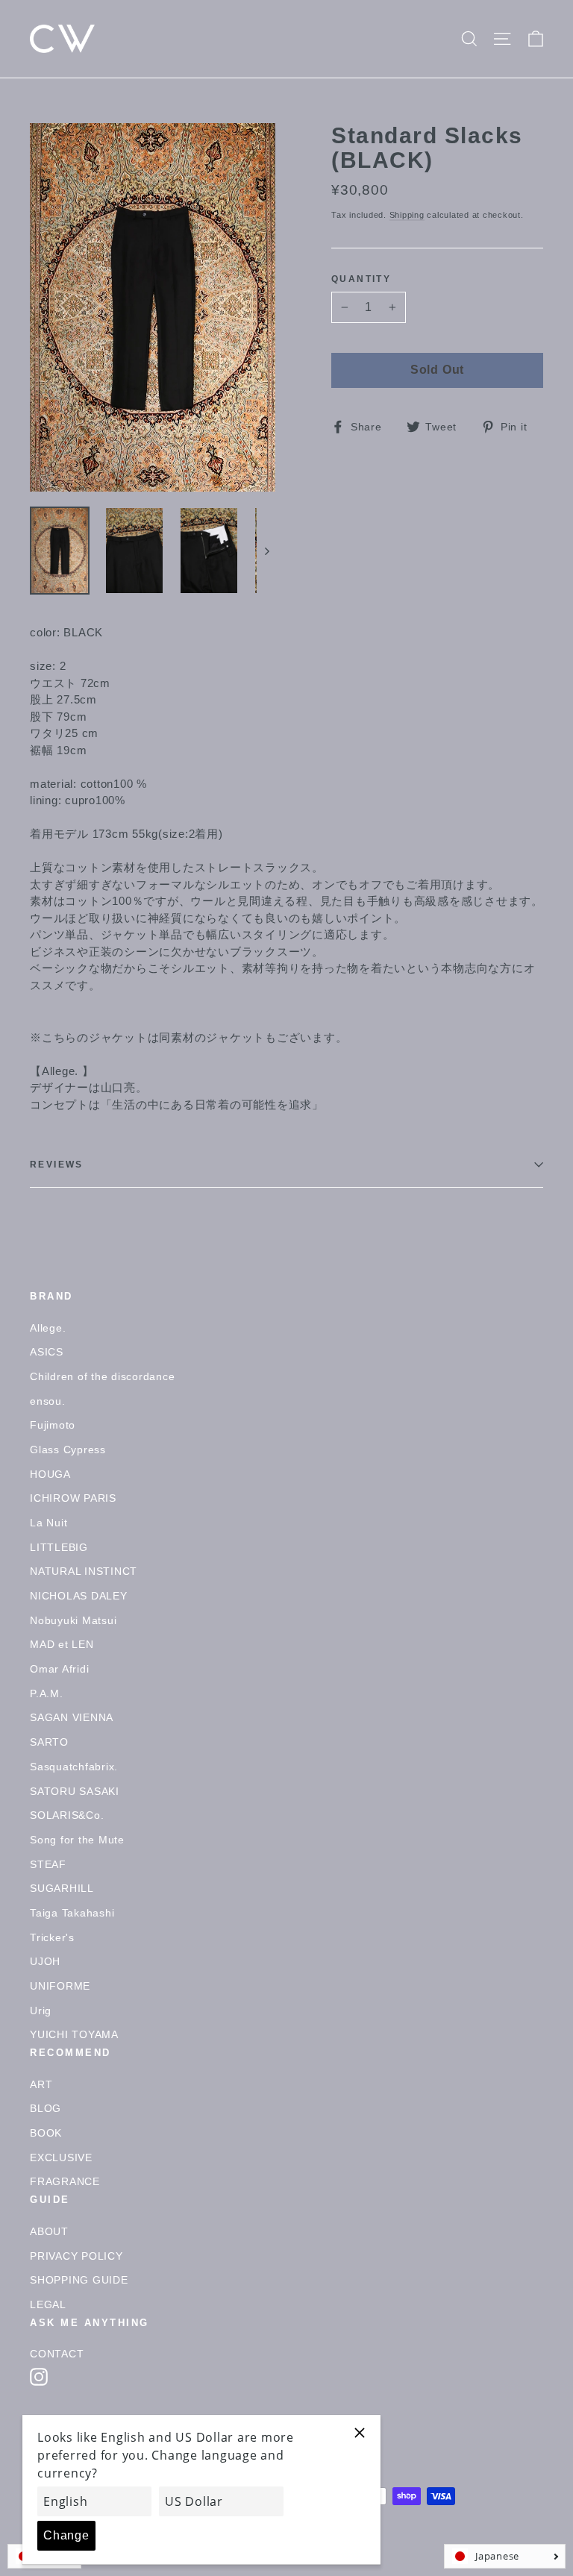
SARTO (49, 1742)
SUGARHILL (62, 1888)
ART (41, 2084)
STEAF (48, 1864)
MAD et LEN (62, 1644)
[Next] (266, 551)
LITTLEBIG (59, 1547)
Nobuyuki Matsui (73, 1620)
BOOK (46, 2133)
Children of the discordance (102, 1376)
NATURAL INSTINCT (84, 1571)
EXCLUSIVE (61, 2157)
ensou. (48, 1401)
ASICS (47, 1352)
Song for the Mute (77, 1840)
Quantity (361, 279)
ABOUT (49, 2231)
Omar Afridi (59, 1669)
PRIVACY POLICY (76, 2256)
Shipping (407, 215)
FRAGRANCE (65, 2181)
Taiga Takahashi (72, 1913)
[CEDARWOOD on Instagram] (39, 2377)
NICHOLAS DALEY (79, 1596)
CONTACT (57, 2354)
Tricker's (52, 1937)
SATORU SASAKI (75, 1791)
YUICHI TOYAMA (74, 2034)
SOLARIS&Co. (67, 1815)
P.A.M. (47, 1693)
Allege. (48, 1328)
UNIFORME (60, 1986)
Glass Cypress (68, 1450)
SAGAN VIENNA (72, 1717)
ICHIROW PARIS (73, 1498)
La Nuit (48, 1523)
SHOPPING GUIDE (79, 2280)
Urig (41, 2011)
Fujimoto (53, 1425)
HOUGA (50, 1474)
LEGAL (48, 2304)
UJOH (45, 1961)
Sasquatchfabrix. (74, 1767)
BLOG (46, 2108)
